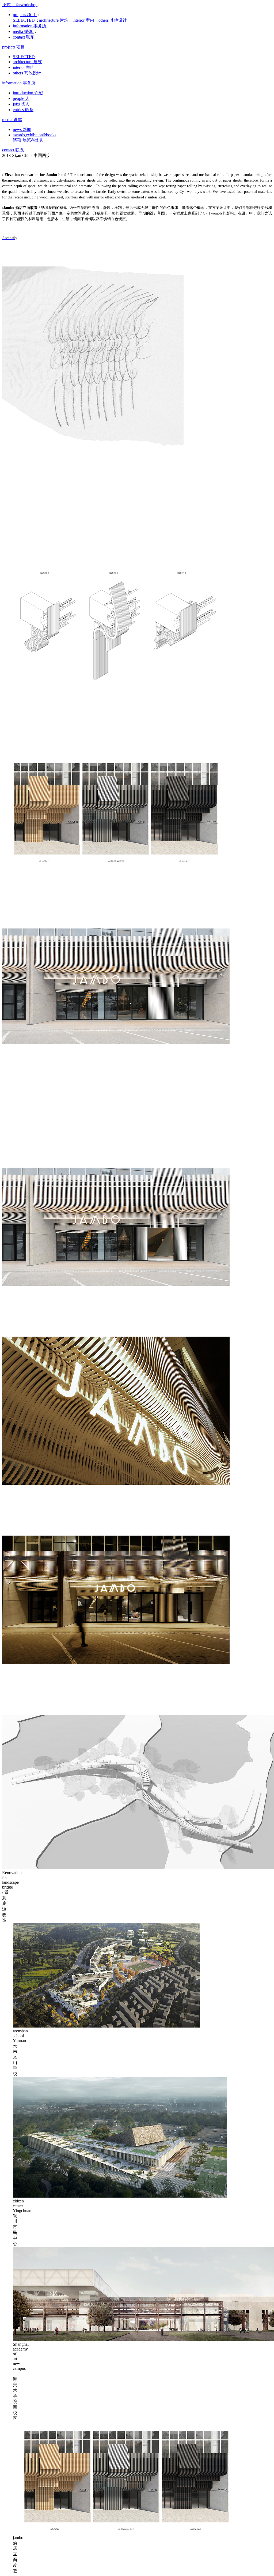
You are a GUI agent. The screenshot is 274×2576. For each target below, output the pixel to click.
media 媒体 (12, 120)
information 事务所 (19, 83)
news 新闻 (22, 129)
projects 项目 (14, 47)
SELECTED (24, 57)
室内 (84, 20)
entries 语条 (23, 110)
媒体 (23, 31)
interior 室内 (24, 67)
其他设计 (113, 20)
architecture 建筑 (27, 62)
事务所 (30, 26)
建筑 (54, 20)
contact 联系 (13, 150)
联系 (24, 37)
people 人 (21, 98)
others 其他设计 (27, 73)
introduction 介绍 (28, 93)
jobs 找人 (21, 104)
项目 (25, 15)
